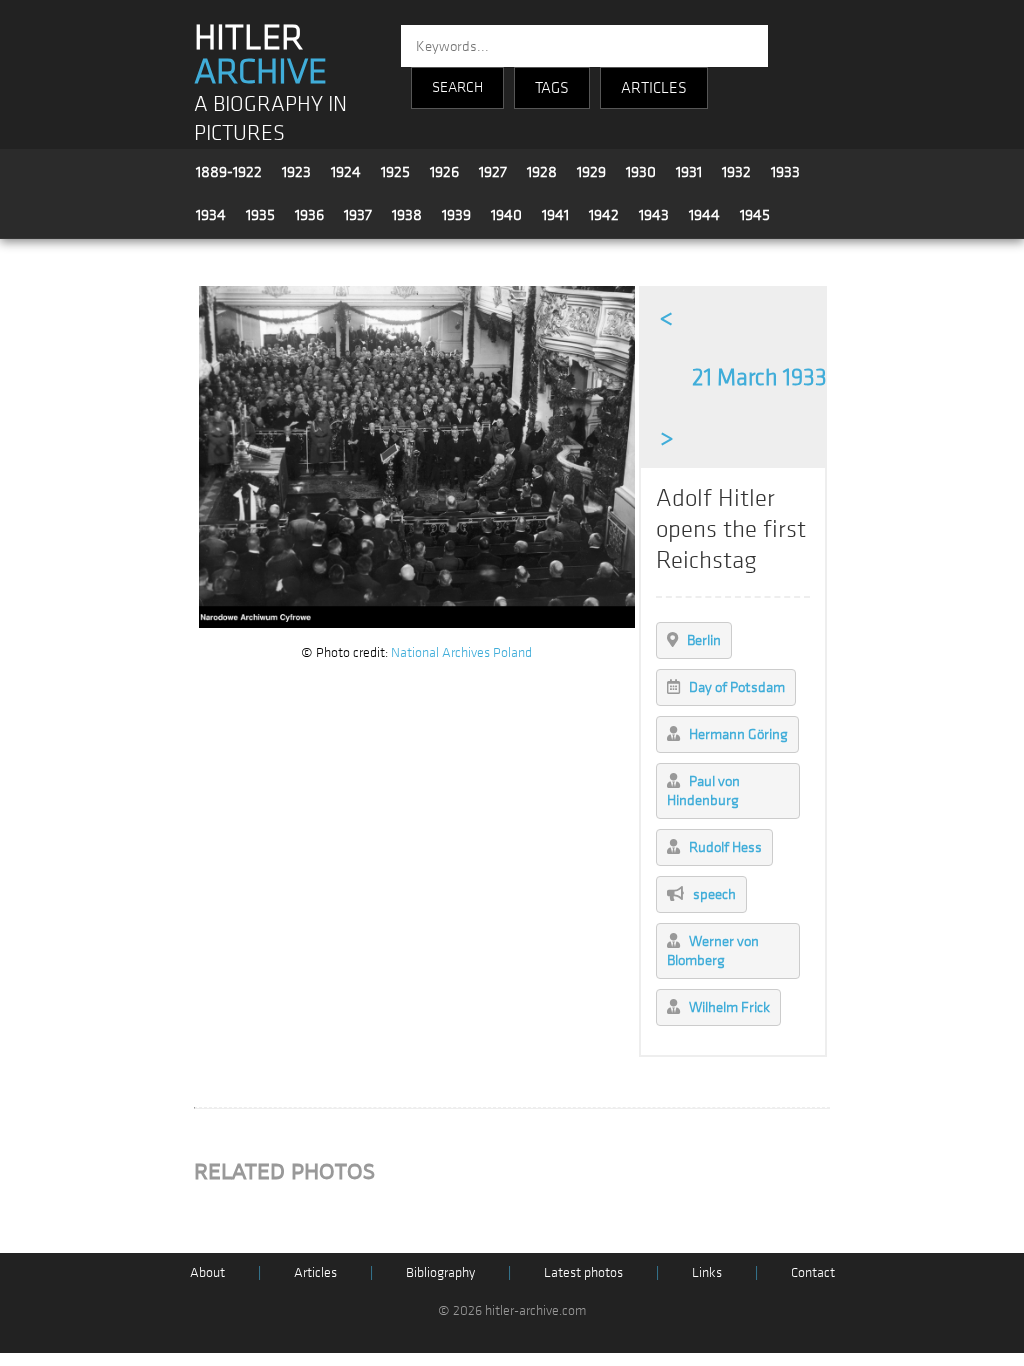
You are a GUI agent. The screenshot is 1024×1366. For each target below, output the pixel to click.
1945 (755, 215)
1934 (211, 215)
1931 (689, 172)
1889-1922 (229, 172)
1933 (785, 172)
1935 (260, 215)
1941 (555, 215)
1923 (296, 172)
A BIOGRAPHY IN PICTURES (270, 119)
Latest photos (583, 1272)
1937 (358, 215)
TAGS (552, 88)
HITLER (260, 55)
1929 (591, 172)
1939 (456, 215)
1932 (736, 172)
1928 (542, 172)
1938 (407, 215)
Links (707, 1272)
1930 (641, 172)
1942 (604, 215)
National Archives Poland (461, 652)
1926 (444, 172)
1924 (346, 172)
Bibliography (440, 1272)
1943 (654, 215)
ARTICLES (654, 88)
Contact (813, 1272)
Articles (315, 1272)
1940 (506, 215)
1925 (395, 172)
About (207, 1272)
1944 (704, 215)
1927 (493, 172)
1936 (309, 215)
